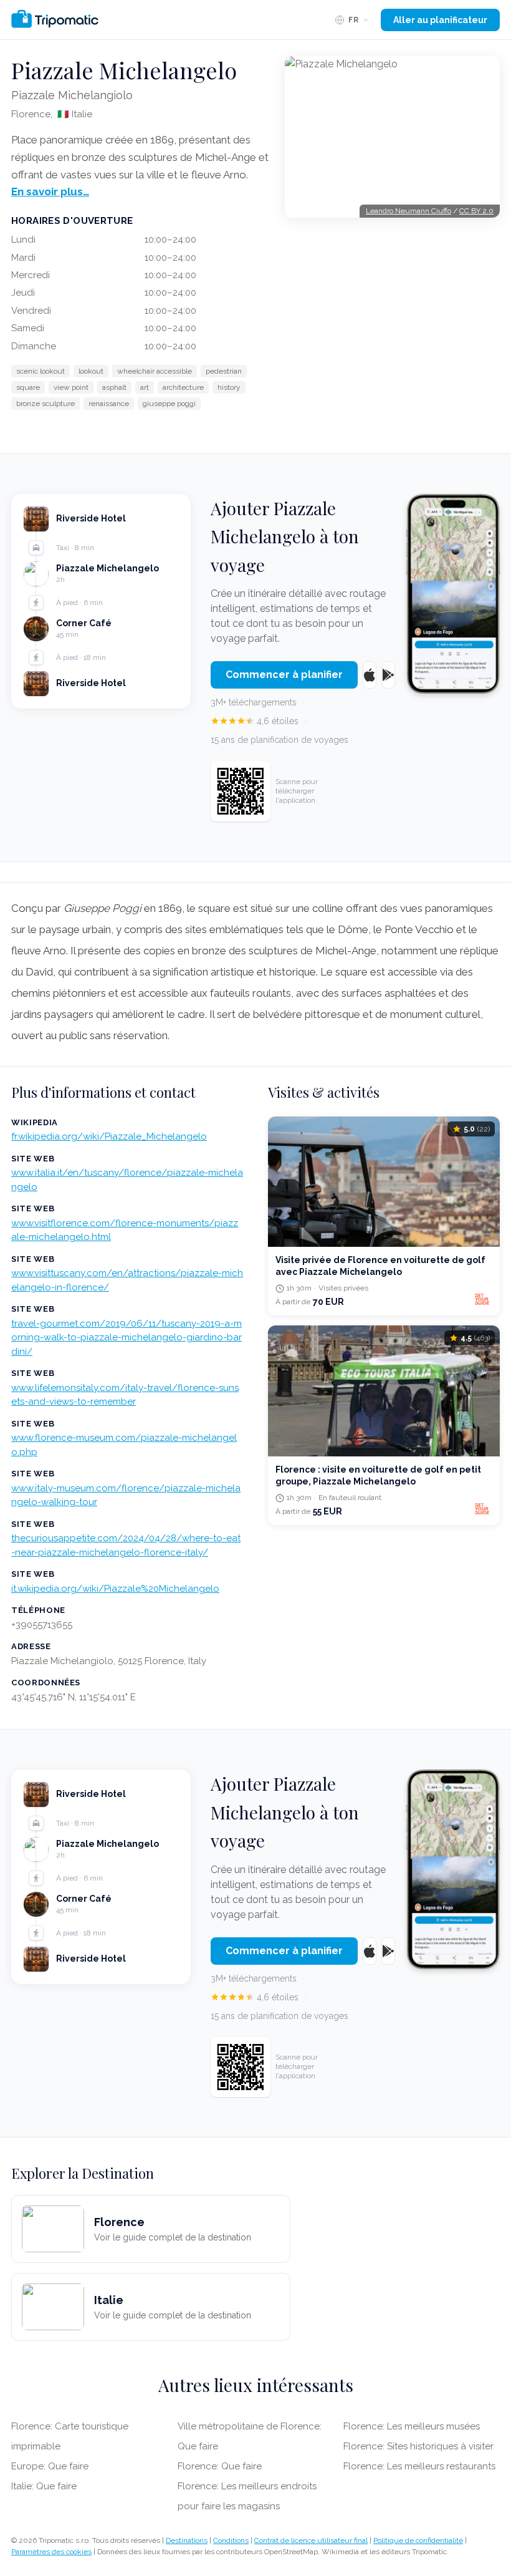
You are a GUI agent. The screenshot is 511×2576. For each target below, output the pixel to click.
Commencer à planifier (284, 675)
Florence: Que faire (220, 2466)
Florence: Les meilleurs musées (412, 2426)
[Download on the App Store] (370, 675)
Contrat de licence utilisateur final (311, 2540)
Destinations (187, 2540)
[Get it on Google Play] (388, 675)
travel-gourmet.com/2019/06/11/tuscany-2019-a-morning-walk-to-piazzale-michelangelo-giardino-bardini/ (127, 1338)
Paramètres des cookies (51, 2552)
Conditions (231, 2540)
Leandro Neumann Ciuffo (408, 211)
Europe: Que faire (50, 2466)
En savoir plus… (50, 191)
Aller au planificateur (440, 20)
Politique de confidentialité (418, 2540)
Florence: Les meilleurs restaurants (419, 2466)
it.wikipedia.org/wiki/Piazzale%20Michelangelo (115, 1589)
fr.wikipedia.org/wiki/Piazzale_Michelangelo (109, 1136)
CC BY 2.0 (476, 211)
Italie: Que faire (44, 2486)
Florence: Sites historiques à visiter (418, 2446)
